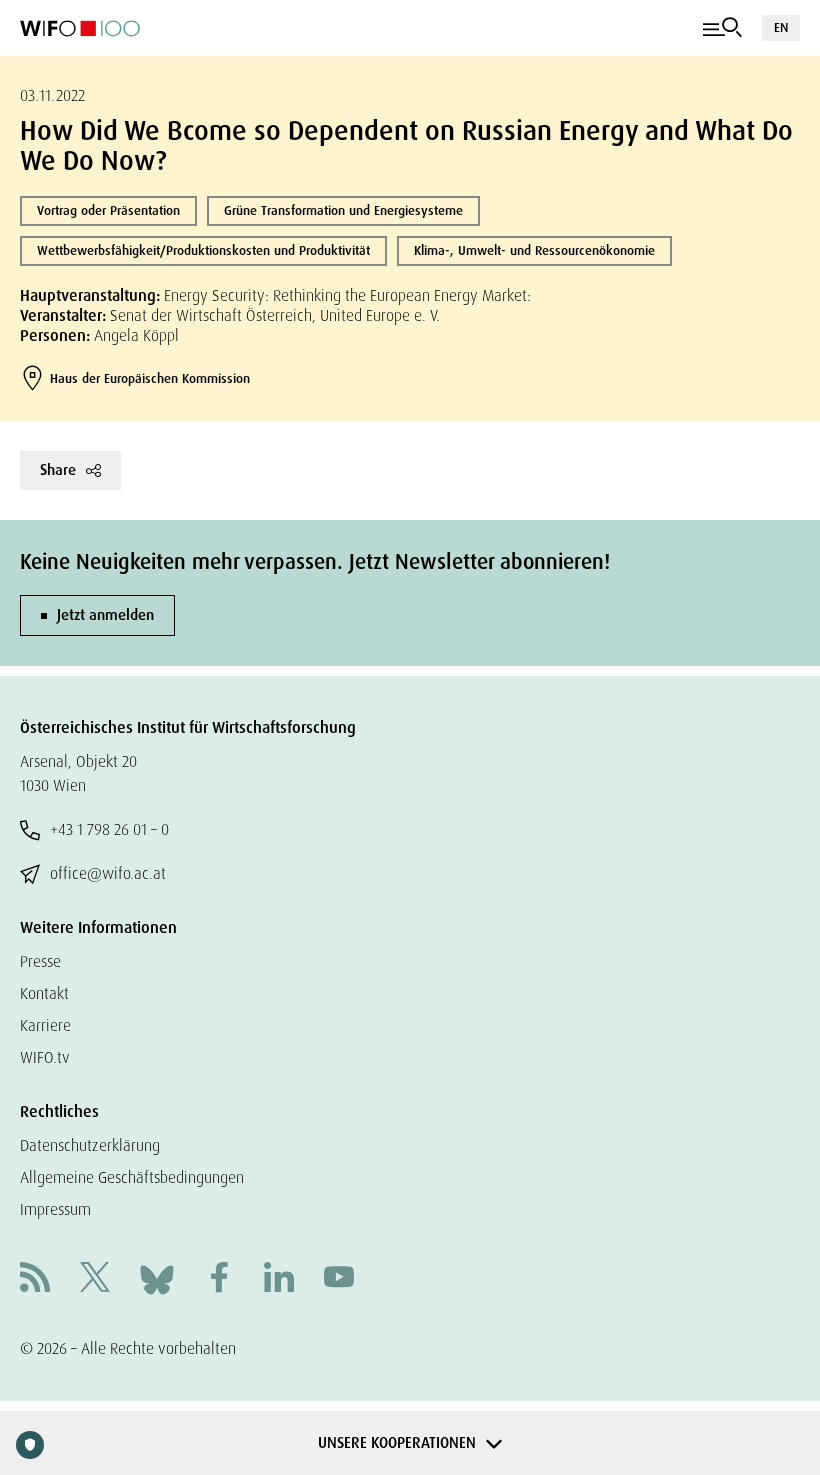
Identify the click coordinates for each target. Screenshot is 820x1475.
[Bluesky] (157, 1278)
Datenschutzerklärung (90, 1145)
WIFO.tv (45, 1057)
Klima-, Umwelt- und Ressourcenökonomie (534, 250)
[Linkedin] (279, 1279)
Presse (40, 961)
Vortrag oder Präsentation (108, 210)
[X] (95, 1279)
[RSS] (35, 1279)
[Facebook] (219, 1279)
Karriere (45, 1025)
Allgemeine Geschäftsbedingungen (132, 1177)
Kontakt (44, 993)
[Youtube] (339, 1279)
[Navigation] (722, 28)
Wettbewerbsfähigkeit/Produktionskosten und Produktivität (203, 250)
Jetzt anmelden (105, 615)
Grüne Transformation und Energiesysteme (343, 210)
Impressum (55, 1209)
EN (781, 27)
